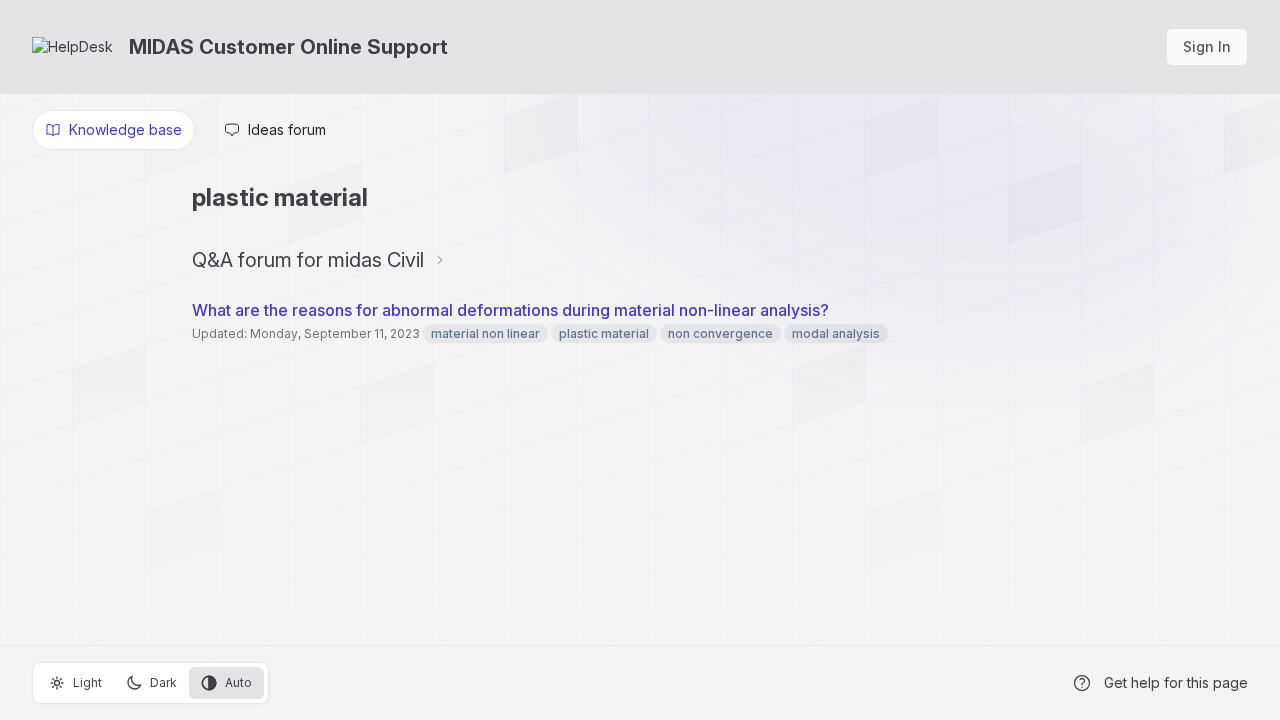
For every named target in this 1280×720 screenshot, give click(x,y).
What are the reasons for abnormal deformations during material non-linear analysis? (510, 310)
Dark (163, 682)
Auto (238, 682)
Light (87, 682)
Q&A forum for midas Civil (308, 260)
